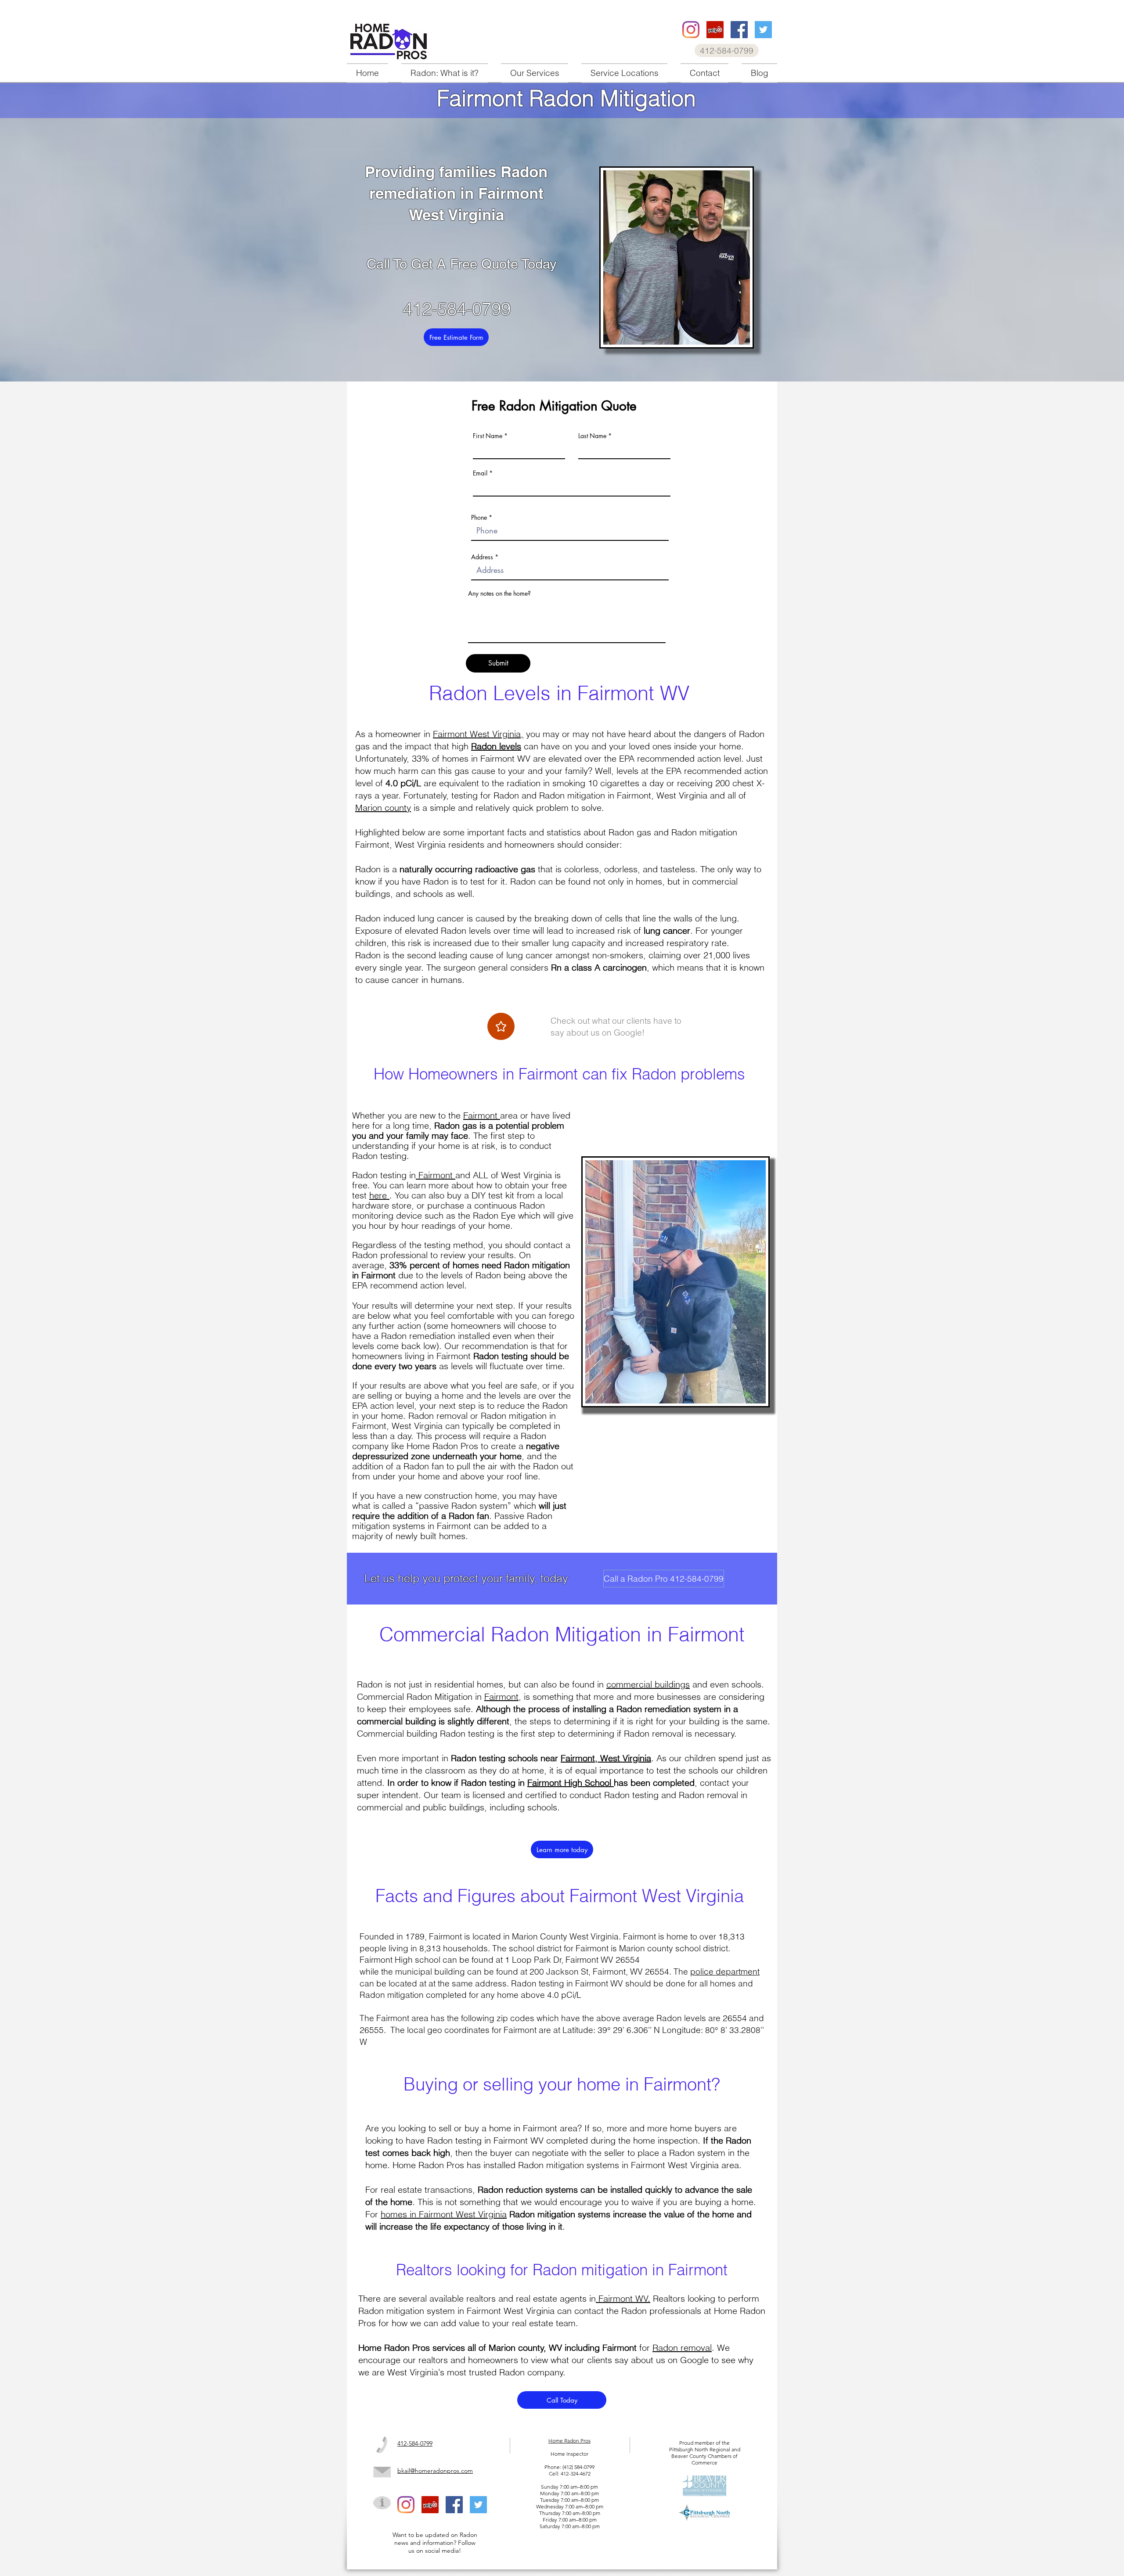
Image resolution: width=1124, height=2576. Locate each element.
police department (725, 1972)
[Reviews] (501, 1026)
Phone (479, 518)
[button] (535, 73)
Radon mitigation (514, 1416)
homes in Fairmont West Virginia (444, 2214)
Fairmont (482, 1115)
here (379, 1195)
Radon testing (379, 1156)
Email (480, 473)
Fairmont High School (569, 1783)
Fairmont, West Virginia (606, 1758)
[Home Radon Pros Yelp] (715, 30)
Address (482, 557)
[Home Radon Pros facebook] (739, 30)
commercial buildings (648, 1684)
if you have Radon (412, 881)
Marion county (383, 808)
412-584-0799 (457, 309)
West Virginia (420, 844)
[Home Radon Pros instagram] (691, 30)
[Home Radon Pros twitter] (763, 30)
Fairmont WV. (623, 2298)
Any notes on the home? (499, 594)
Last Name (592, 436)
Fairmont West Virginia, (478, 734)
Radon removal (682, 2348)
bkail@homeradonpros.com (435, 2471)
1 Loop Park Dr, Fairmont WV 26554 (572, 1960)
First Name (488, 436)
